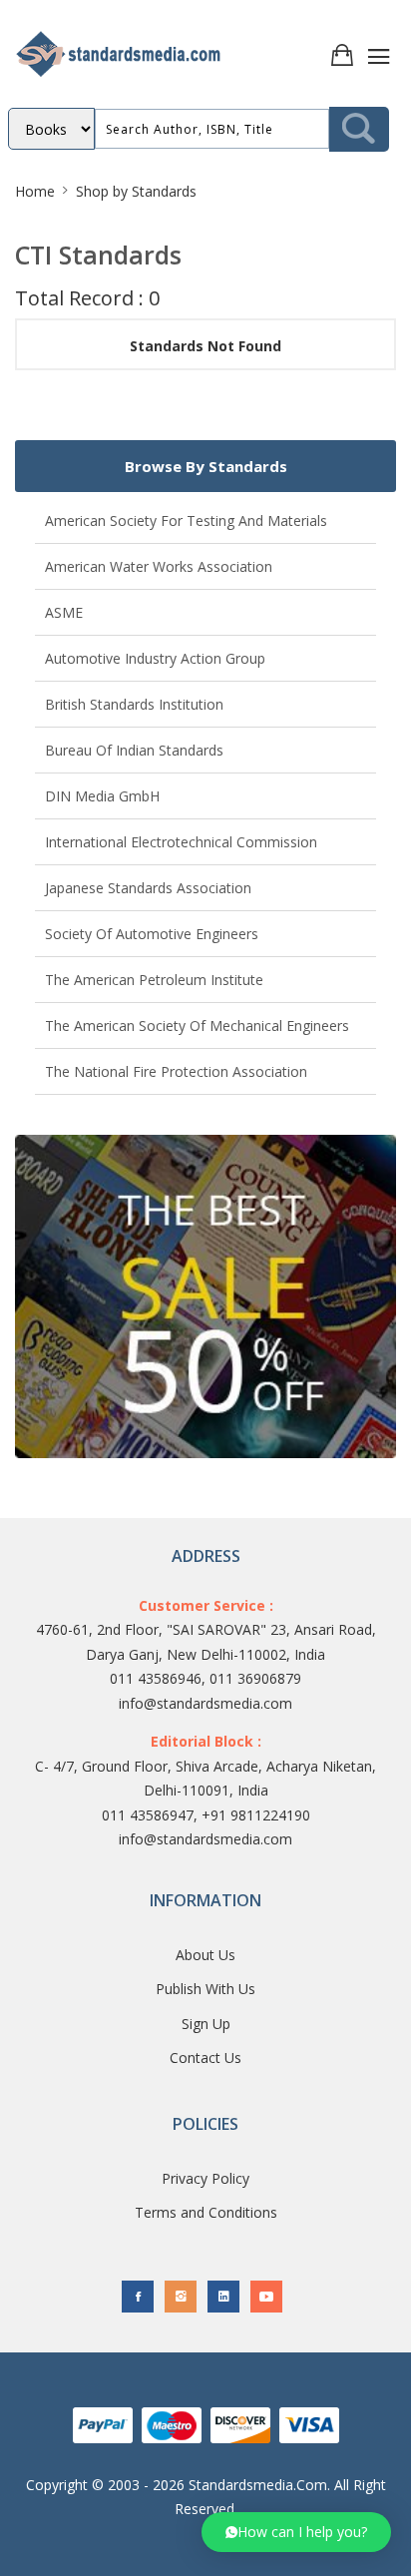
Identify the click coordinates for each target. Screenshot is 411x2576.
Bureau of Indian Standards (134, 750)
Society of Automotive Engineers (152, 934)
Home (35, 191)
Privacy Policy (205, 2178)
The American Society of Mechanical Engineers (197, 1026)
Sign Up (206, 2024)
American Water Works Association (159, 566)
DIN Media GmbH (102, 796)
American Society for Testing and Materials (186, 520)
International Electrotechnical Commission (181, 842)
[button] (296, 2532)
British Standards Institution (134, 704)
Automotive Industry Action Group (155, 658)
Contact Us (205, 2058)
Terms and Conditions (206, 2212)
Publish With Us (205, 1989)
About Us (205, 1955)
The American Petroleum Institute (154, 980)
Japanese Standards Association (148, 888)
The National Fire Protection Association (176, 1071)
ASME (64, 612)
